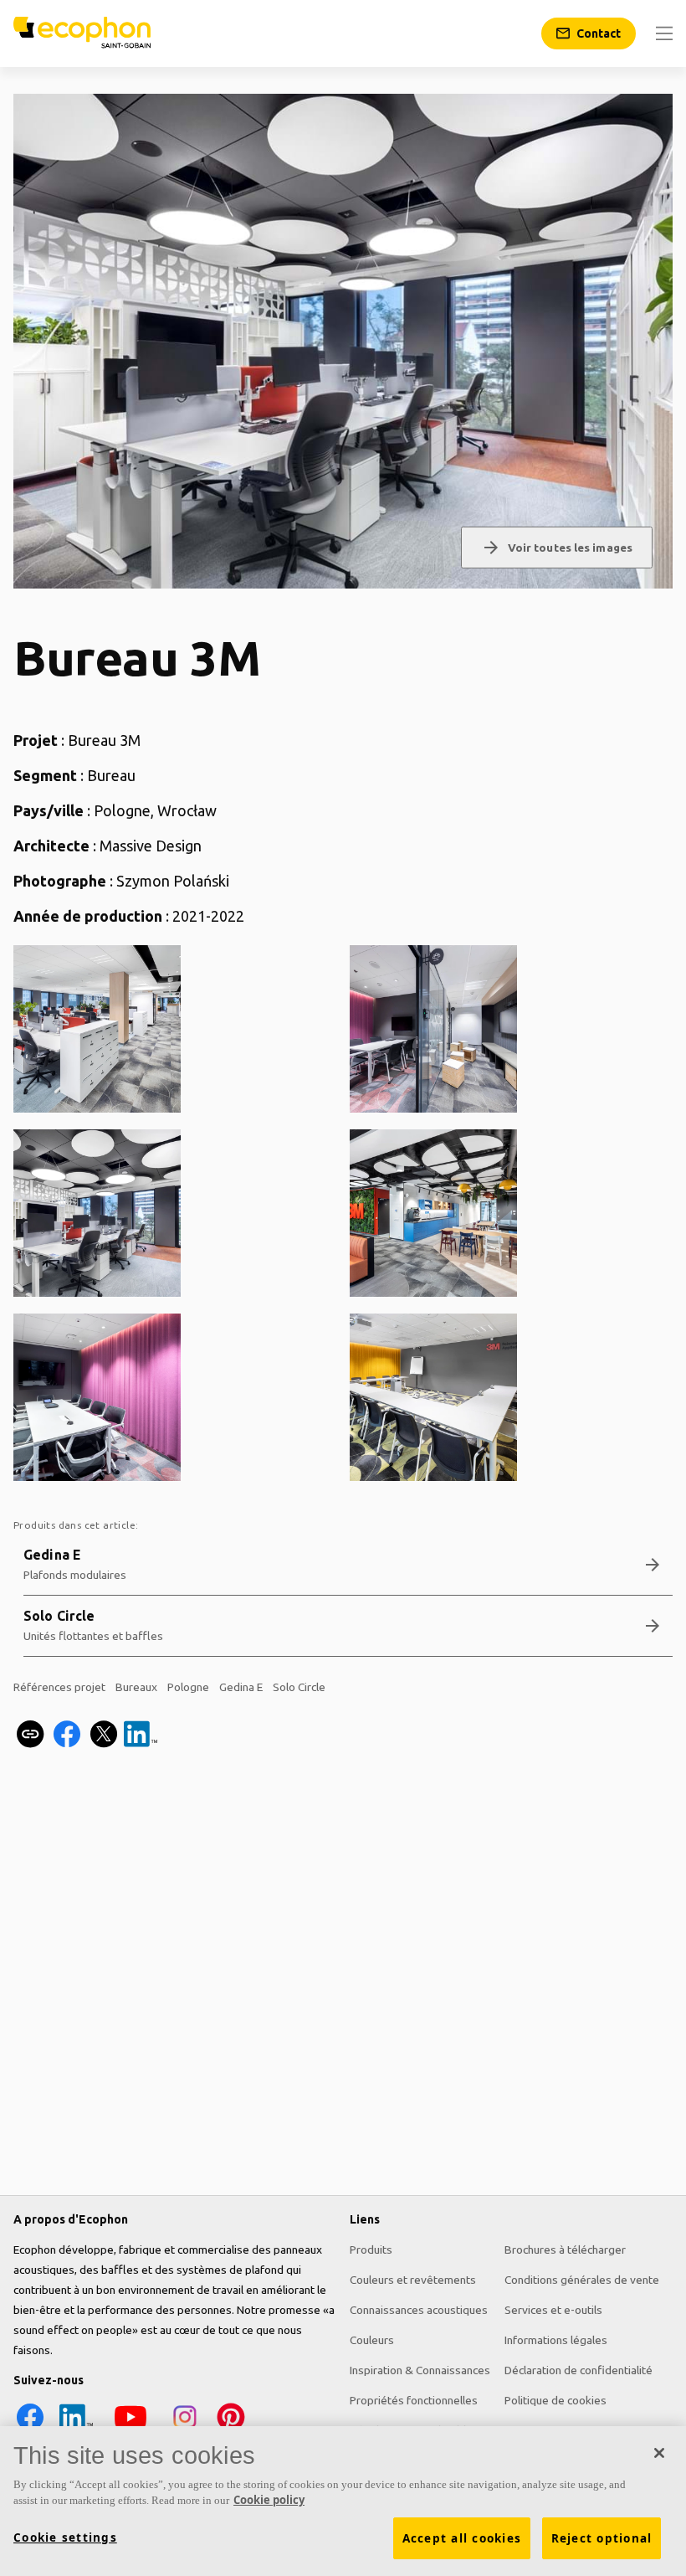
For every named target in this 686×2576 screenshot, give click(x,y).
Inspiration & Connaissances (420, 2370)
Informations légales (556, 2340)
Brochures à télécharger (565, 2250)
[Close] (659, 2453)
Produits (371, 2250)
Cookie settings (65, 2537)
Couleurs (372, 2340)
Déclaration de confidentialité (578, 2370)
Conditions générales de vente (582, 2280)
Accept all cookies (462, 2538)
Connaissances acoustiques (419, 2310)
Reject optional (602, 2538)
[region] (343, 2501)
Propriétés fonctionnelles (414, 2400)
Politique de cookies (555, 2400)
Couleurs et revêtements (413, 2280)
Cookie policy (269, 2500)
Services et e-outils (553, 2310)
